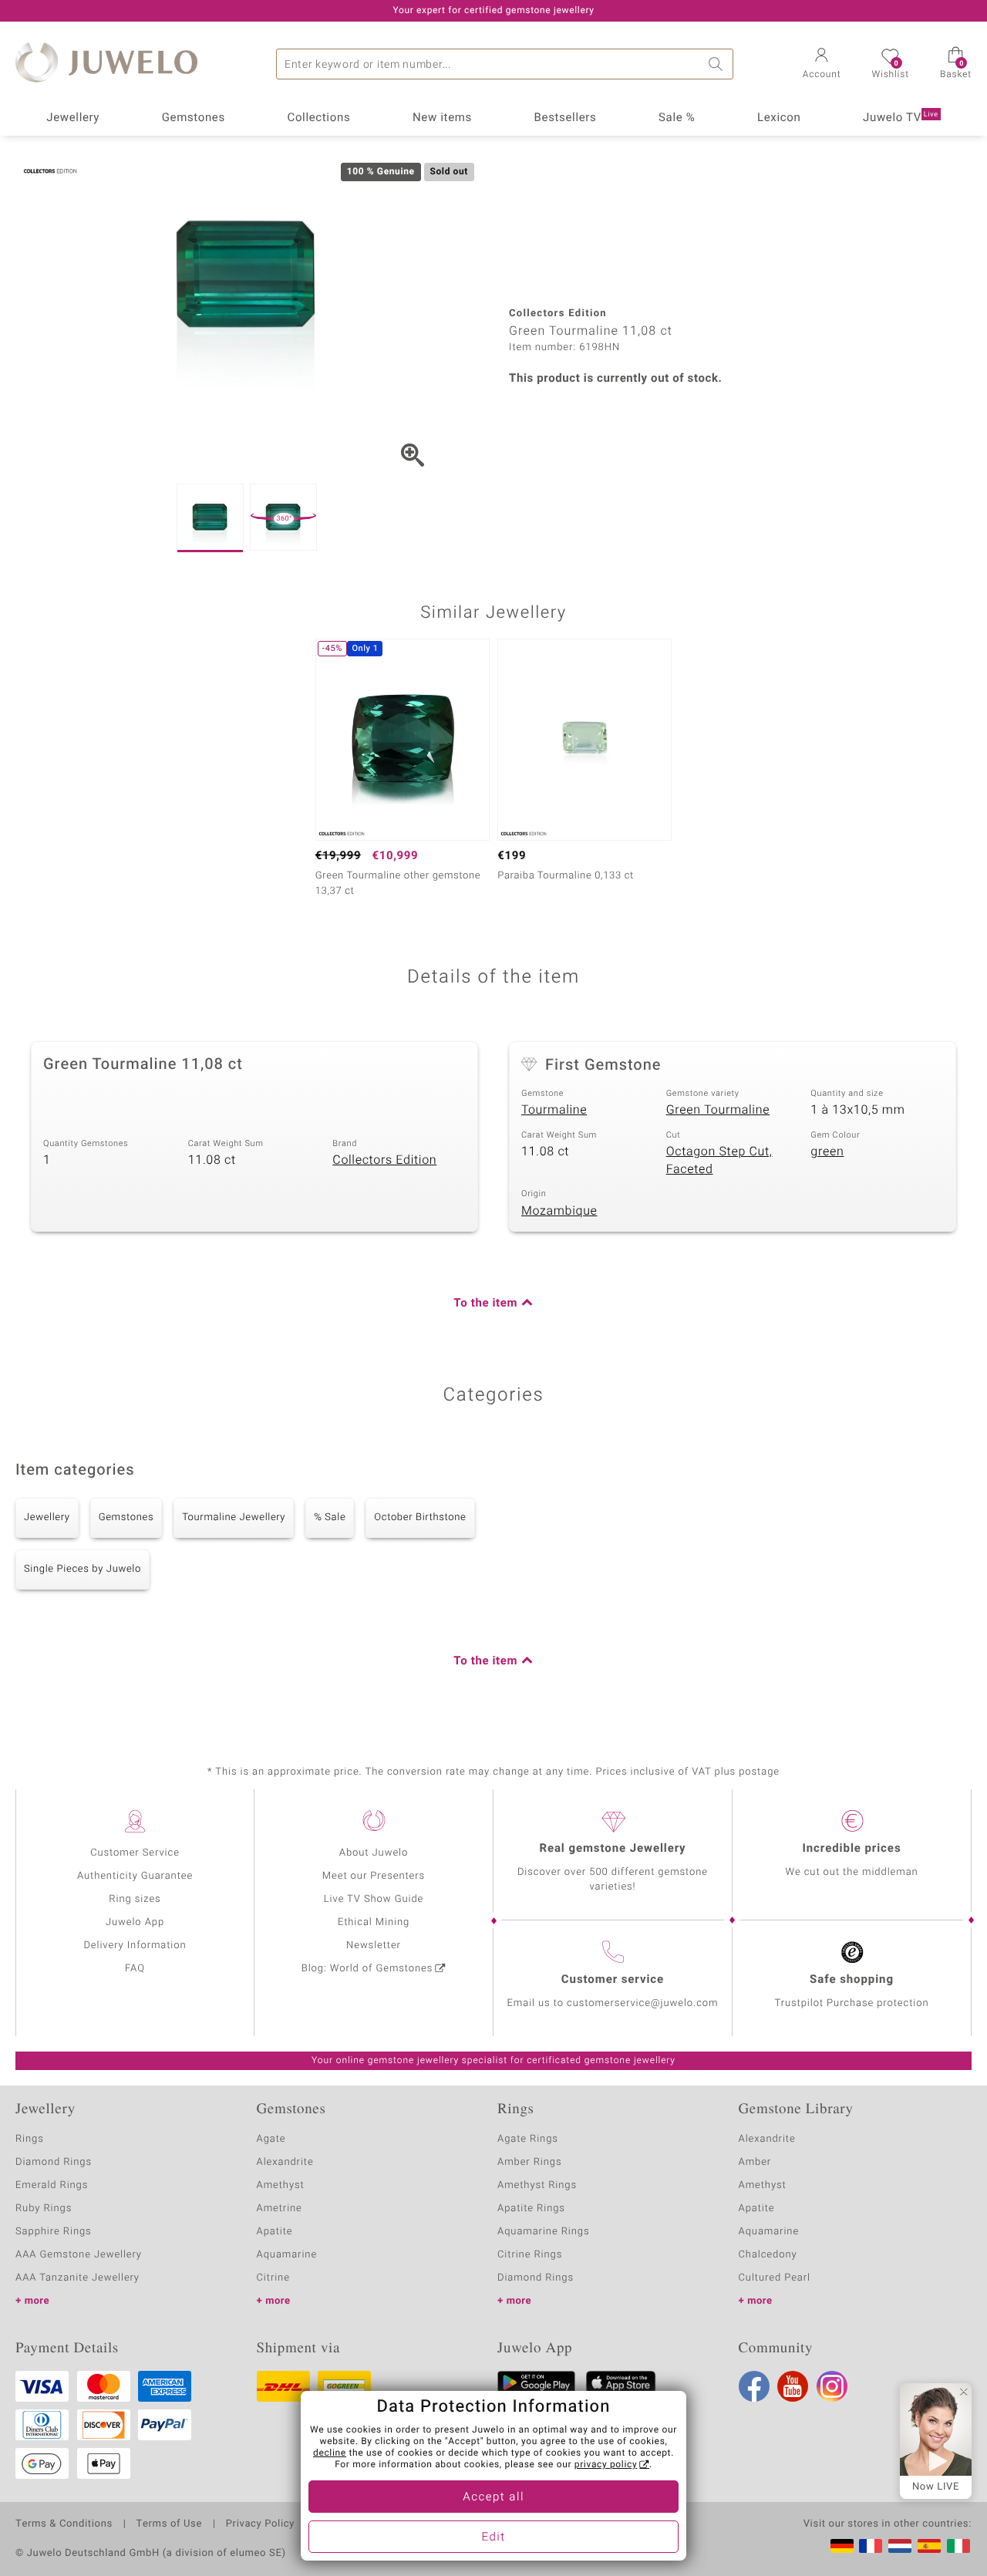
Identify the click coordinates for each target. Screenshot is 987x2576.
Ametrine (280, 2208)
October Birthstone (420, 1517)
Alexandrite (285, 2162)
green (827, 1151)
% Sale (330, 1517)
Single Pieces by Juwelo (83, 1569)
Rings (30, 2139)
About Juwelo (374, 1853)
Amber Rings (530, 2162)
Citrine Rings (530, 2255)
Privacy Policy (260, 2524)
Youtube (793, 2386)
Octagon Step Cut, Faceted (719, 1160)
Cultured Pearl (775, 2278)
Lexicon (779, 118)
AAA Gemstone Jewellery (79, 2255)
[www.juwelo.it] (958, 2546)
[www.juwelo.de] (842, 2546)
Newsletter (374, 1945)
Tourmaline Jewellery (234, 1517)
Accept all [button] (493, 2497)
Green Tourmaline (718, 1110)
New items (442, 118)
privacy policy (606, 2465)
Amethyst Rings (537, 2185)
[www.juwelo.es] (929, 2546)
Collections (318, 118)
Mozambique (559, 1211)
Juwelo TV (901, 118)
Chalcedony (768, 2255)
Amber (755, 2162)
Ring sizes (135, 1899)
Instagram (832, 2386)
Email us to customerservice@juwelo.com (613, 2003)
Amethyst (281, 2185)
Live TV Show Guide (374, 1899)
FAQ (135, 1969)
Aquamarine (287, 2255)
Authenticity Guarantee (135, 1876)
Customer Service (135, 1853)
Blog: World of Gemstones (367, 1969)
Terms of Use (169, 2524)
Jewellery (73, 118)
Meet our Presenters (374, 1876)
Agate (271, 2139)
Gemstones (194, 118)
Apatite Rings (531, 2208)
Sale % (677, 118)
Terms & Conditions (64, 2524)
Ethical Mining (374, 1922)
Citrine (273, 2278)
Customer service (613, 1980)
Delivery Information (135, 1945)
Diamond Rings (54, 2162)
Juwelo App (135, 1922)
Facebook (754, 2386)
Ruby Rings (44, 2208)
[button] (822, 65)
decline (330, 2453)
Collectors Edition (384, 1160)
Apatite (275, 2232)
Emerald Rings (52, 2185)
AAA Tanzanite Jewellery (77, 2278)
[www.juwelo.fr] (871, 2546)
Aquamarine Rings (543, 2232)
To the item (485, 1303)
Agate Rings (528, 2139)
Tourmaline (554, 1110)
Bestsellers (566, 118)
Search (718, 64)
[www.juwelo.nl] (900, 2546)
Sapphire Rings (54, 2232)
